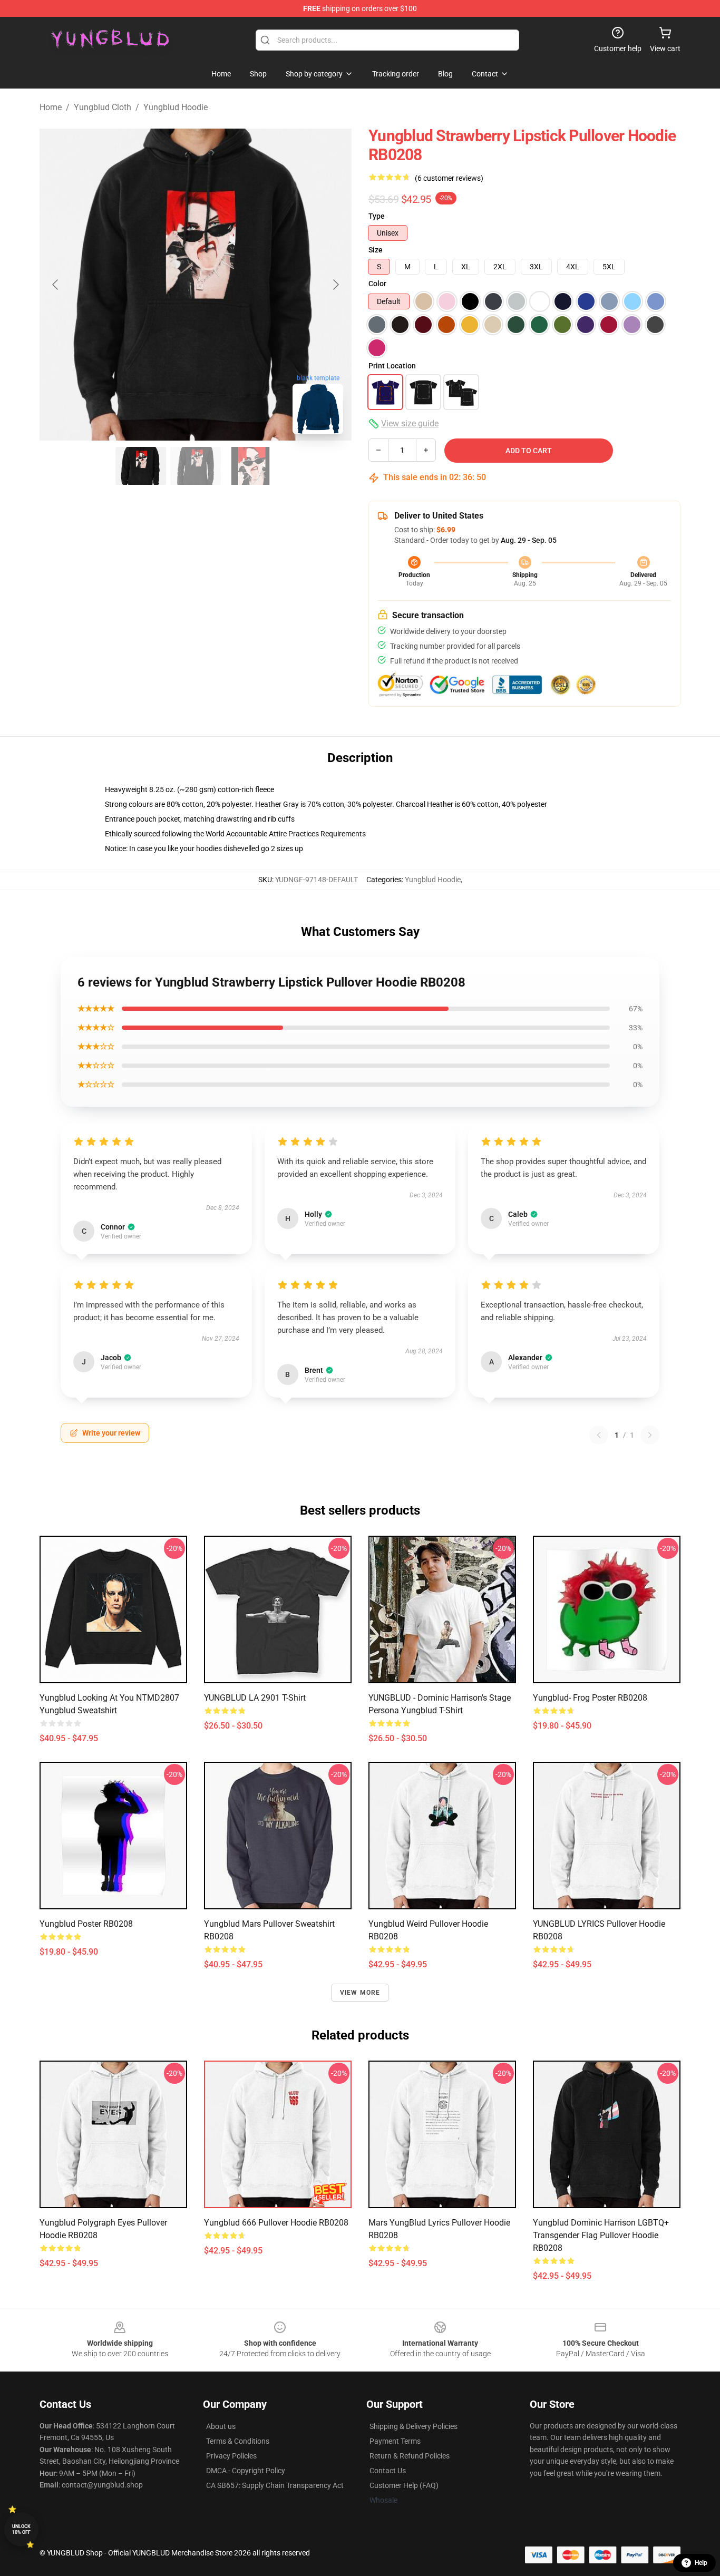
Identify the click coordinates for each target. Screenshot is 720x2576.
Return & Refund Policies (410, 2456)
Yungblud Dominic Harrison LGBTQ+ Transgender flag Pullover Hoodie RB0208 (601, 2235)
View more (360, 1993)
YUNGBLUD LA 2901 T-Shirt (255, 1698)
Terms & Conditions (238, 2441)
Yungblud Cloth (103, 107)
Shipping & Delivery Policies (413, 2426)
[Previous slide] (56, 285)
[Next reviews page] (650, 1435)
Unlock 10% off (21, 2529)
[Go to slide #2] (196, 466)
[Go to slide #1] (141, 466)
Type (377, 216)
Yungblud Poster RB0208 (86, 1924)
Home (51, 107)
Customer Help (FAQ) (404, 2485)
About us (221, 2426)
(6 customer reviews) (449, 178)
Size (376, 250)
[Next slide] (335, 285)
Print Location (392, 366)
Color (377, 284)
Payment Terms (395, 2441)
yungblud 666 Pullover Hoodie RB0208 (276, 2223)
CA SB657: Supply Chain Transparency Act (275, 2485)
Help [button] (701, 2563)
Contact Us (388, 2471)
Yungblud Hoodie (176, 107)
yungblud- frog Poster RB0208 (590, 1698)
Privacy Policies (231, 2456)
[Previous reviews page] (599, 1435)
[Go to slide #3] (250, 466)
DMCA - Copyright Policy (246, 2471)
